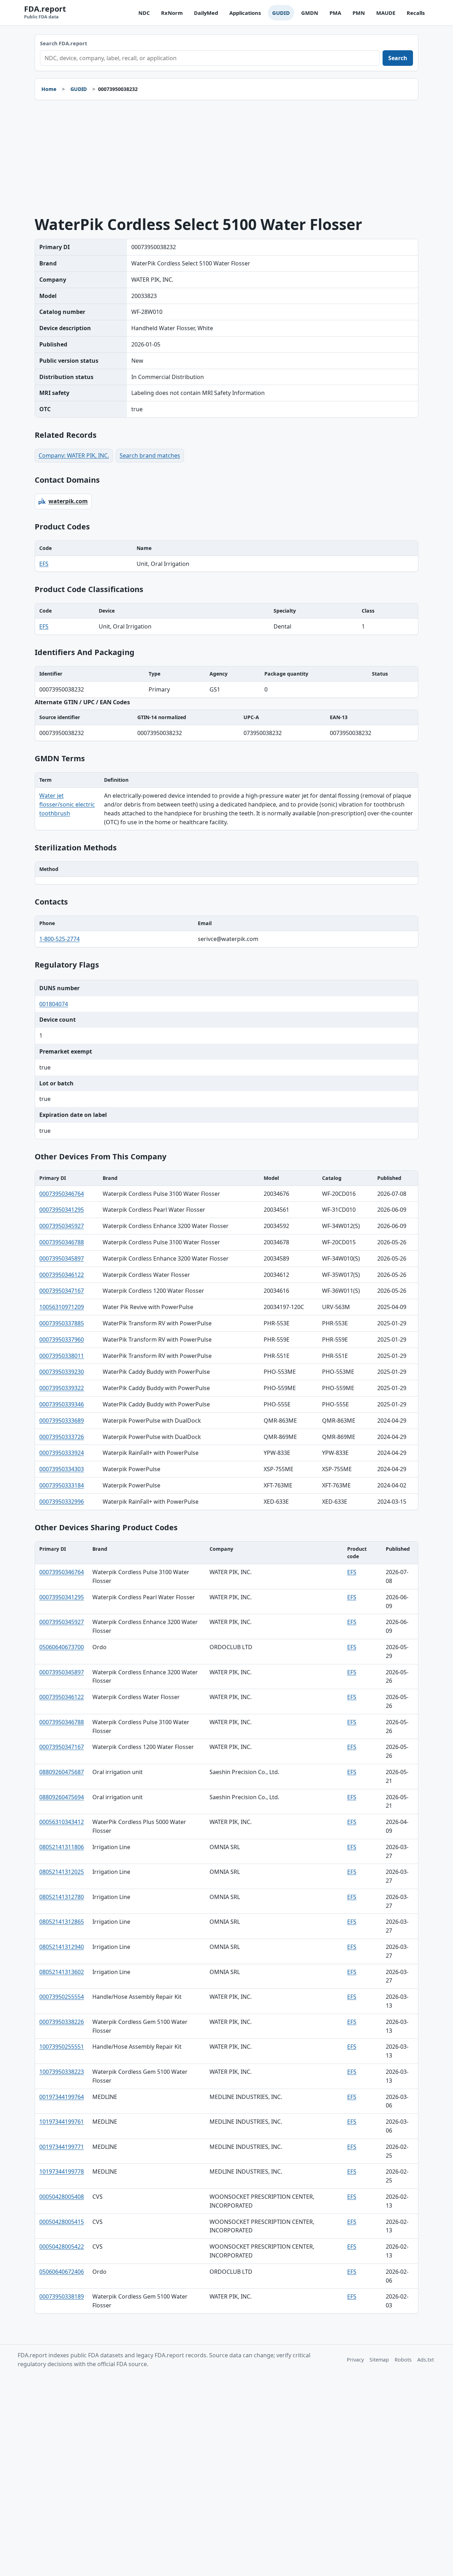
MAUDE (386, 13)
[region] (226, 556)
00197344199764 (62, 2097)
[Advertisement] (226, 158)
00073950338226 (62, 2022)
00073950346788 (62, 1242)
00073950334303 (62, 1469)
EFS (44, 564)
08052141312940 (62, 1947)
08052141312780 (62, 1897)
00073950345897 (62, 1258)
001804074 (54, 1004)
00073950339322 (62, 1388)
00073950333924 (62, 1453)
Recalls (416, 13)
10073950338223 (62, 2072)
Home (49, 89)
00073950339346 (62, 1404)
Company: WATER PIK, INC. (74, 455)
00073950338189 (62, 2296)
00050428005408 (62, 2197)
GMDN (310, 13)
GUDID (281, 13)
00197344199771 (62, 2147)
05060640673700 (62, 1647)
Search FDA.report (64, 43)
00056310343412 (62, 1822)
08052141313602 (62, 1972)
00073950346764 (62, 1194)
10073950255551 (62, 2047)
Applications (245, 13)
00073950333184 (62, 1485)
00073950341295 (62, 1210)
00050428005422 (62, 2247)
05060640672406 (62, 2272)
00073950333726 (62, 1437)
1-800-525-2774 (59, 939)
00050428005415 (62, 2222)
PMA (335, 13)
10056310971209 (62, 1307)
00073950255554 (62, 1997)
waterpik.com (68, 501)
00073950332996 (62, 1502)
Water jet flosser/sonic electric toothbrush (67, 804)
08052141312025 (62, 1872)
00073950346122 (62, 1275)
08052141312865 (62, 1922)
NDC (144, 13)
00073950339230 (62, 1372)
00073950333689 (62, 1421)
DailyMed (206, 13)
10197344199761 (62, 2122)
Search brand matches (150, 455)
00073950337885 (62, 1323)
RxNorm (172, 13)
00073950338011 (62, 1356)
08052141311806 (62, 1847)
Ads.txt (426, 2360)
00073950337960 (62, 1339)
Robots (403, 2360)
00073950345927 (62, 1226)
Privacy (355, 2360)
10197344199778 (62, 2171)
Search (398, 58)
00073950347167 (62, 1291)
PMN (359, 13)
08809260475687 (62, 1772)
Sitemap (379, 2360)
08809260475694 (62, 1797)
